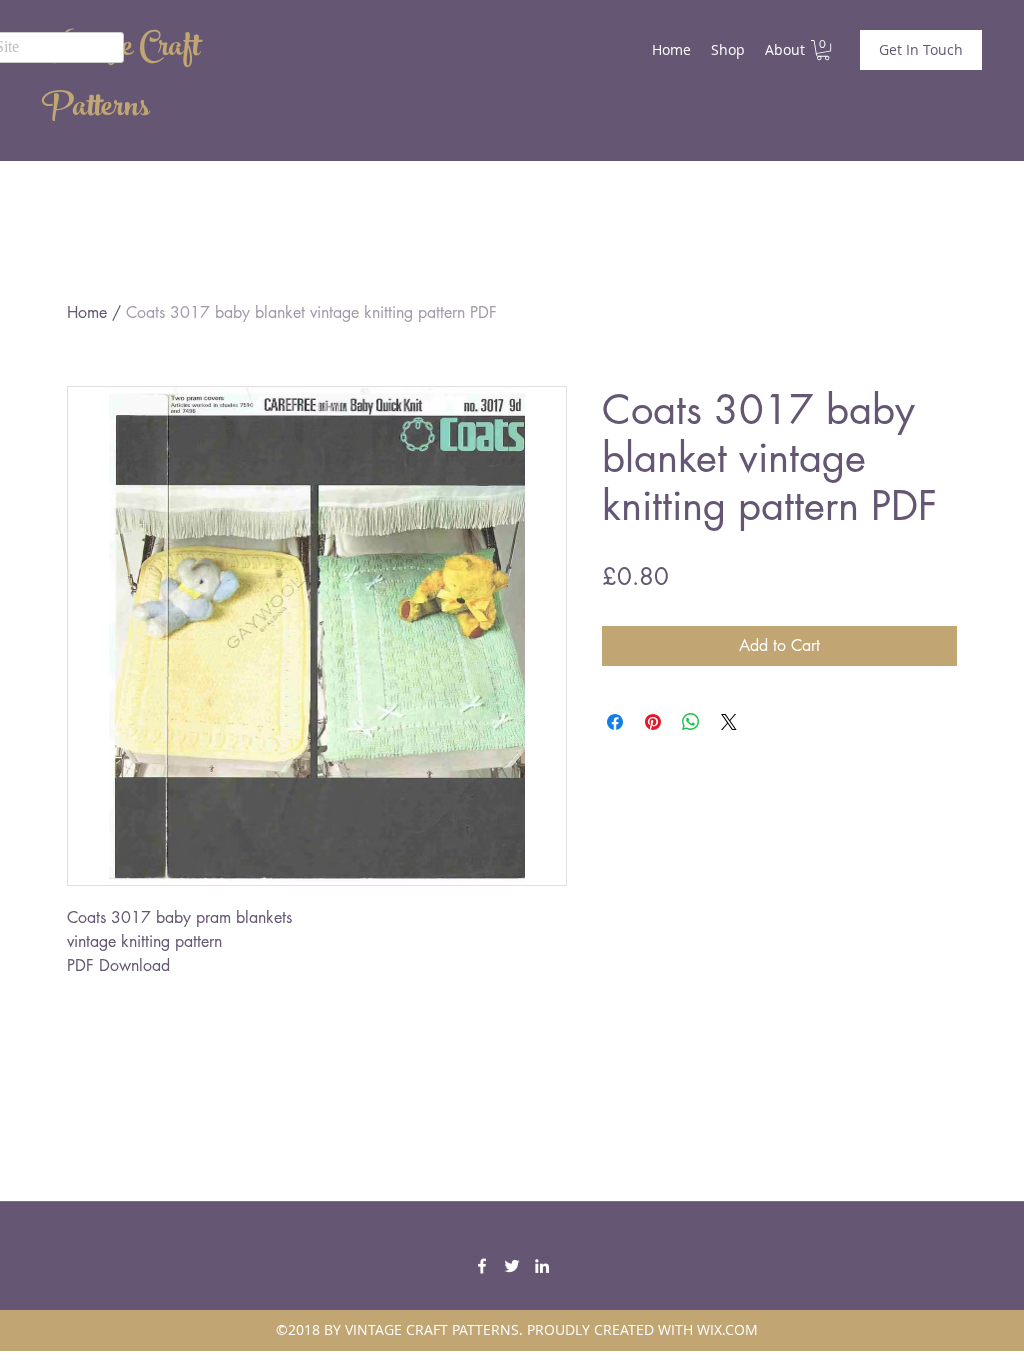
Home (87, 312)
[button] (823, 50)
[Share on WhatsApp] (691, 722)
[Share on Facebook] (615, 722)
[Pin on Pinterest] (653, 722)
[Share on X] (729, 722)
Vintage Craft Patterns (121, 80)
